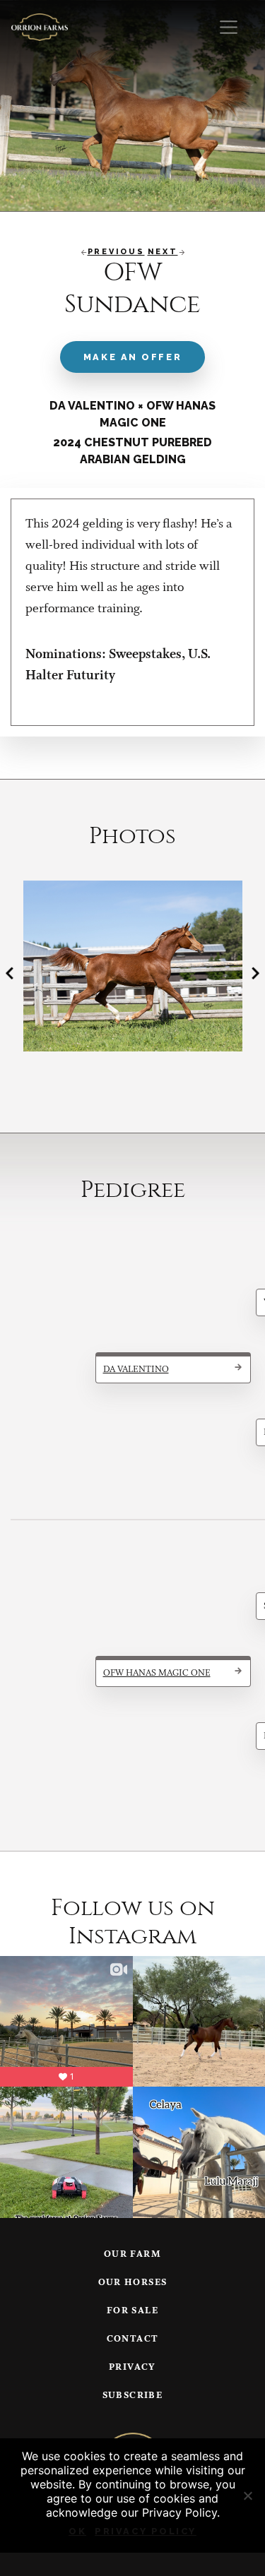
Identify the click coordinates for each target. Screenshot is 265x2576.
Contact (133, 2339)
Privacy (132, 2367)
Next (163, 252)
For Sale (132, 2311)
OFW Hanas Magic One (157, 1673)
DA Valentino (136, 1370)
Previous (116, 252)
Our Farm (132, 2254)
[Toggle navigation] (229, 27)
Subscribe (133, 2396)
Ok (77, 2531)
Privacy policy (146, 2531)
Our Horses (133, 2283)
